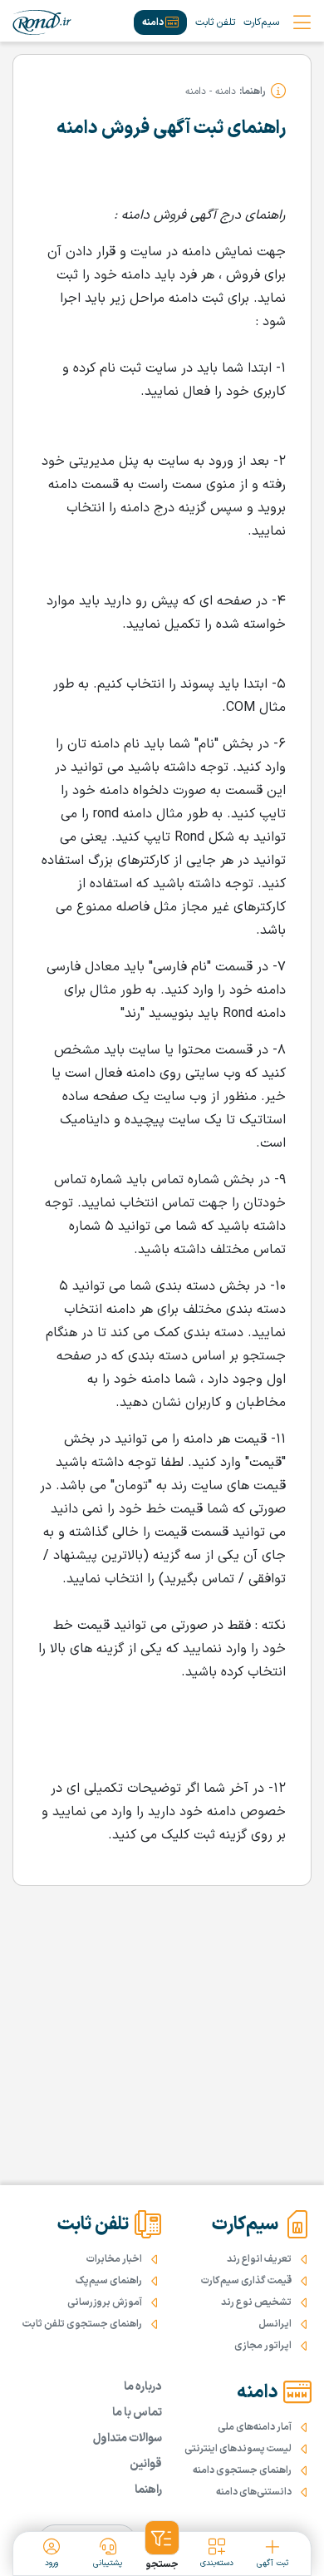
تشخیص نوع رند (256, 2302)
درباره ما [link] (143, 2387)
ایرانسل (275, 2324)
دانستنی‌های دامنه (254, 2492)
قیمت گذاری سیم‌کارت (246, 2281)
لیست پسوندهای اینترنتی (238, 2449)
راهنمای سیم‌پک (109, 2281)
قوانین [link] (146, 2464)
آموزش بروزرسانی (105, 2302)
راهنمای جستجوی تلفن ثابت (82, 2324)
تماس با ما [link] (137, 2413)
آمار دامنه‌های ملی (255, 2427)
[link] (42, 22)
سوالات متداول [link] (128, 2438)
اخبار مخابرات (114, 2259)
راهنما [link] (148, 2490)
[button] (162, 2546)
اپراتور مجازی (263, 2346)
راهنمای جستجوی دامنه (242, 2470)
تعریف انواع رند (259, 2259)
